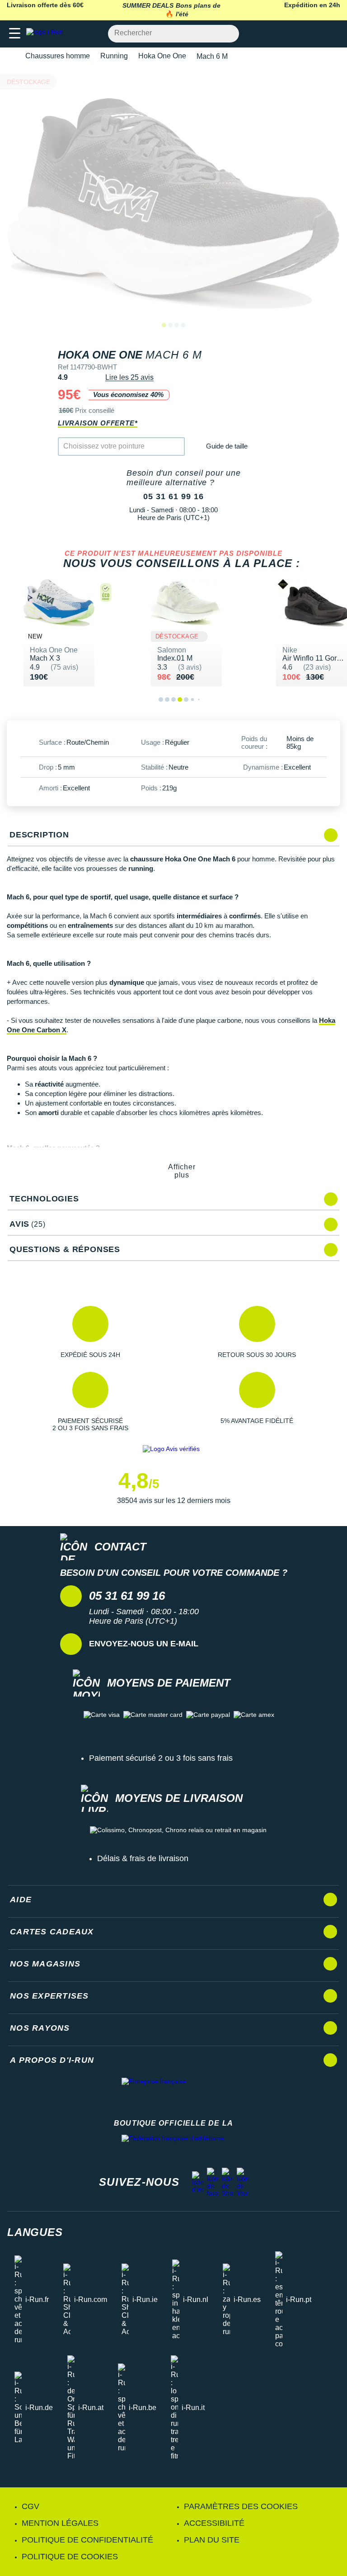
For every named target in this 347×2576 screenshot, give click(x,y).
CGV (30, 2506)
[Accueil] (10, 56)
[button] (90, 1332)
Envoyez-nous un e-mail (144, 1644)
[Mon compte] (313, 34)
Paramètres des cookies (241, 2506)
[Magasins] (296, 34)
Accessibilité (214, 2523)
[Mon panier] (331, 34)
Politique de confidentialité (87, 2540)
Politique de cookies (70, 2557)
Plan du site (212, 2540)
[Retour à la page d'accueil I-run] (47, 34)
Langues (35, 2232)
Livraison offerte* (98, 423)
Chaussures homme (58, 56)
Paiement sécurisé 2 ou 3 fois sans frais (161, 1758)
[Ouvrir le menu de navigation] (15, 34)
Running (114, 56)
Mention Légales (60, 2523)
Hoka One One (162, 56)
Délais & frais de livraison (143, 1858)
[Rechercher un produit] (227, 34)
